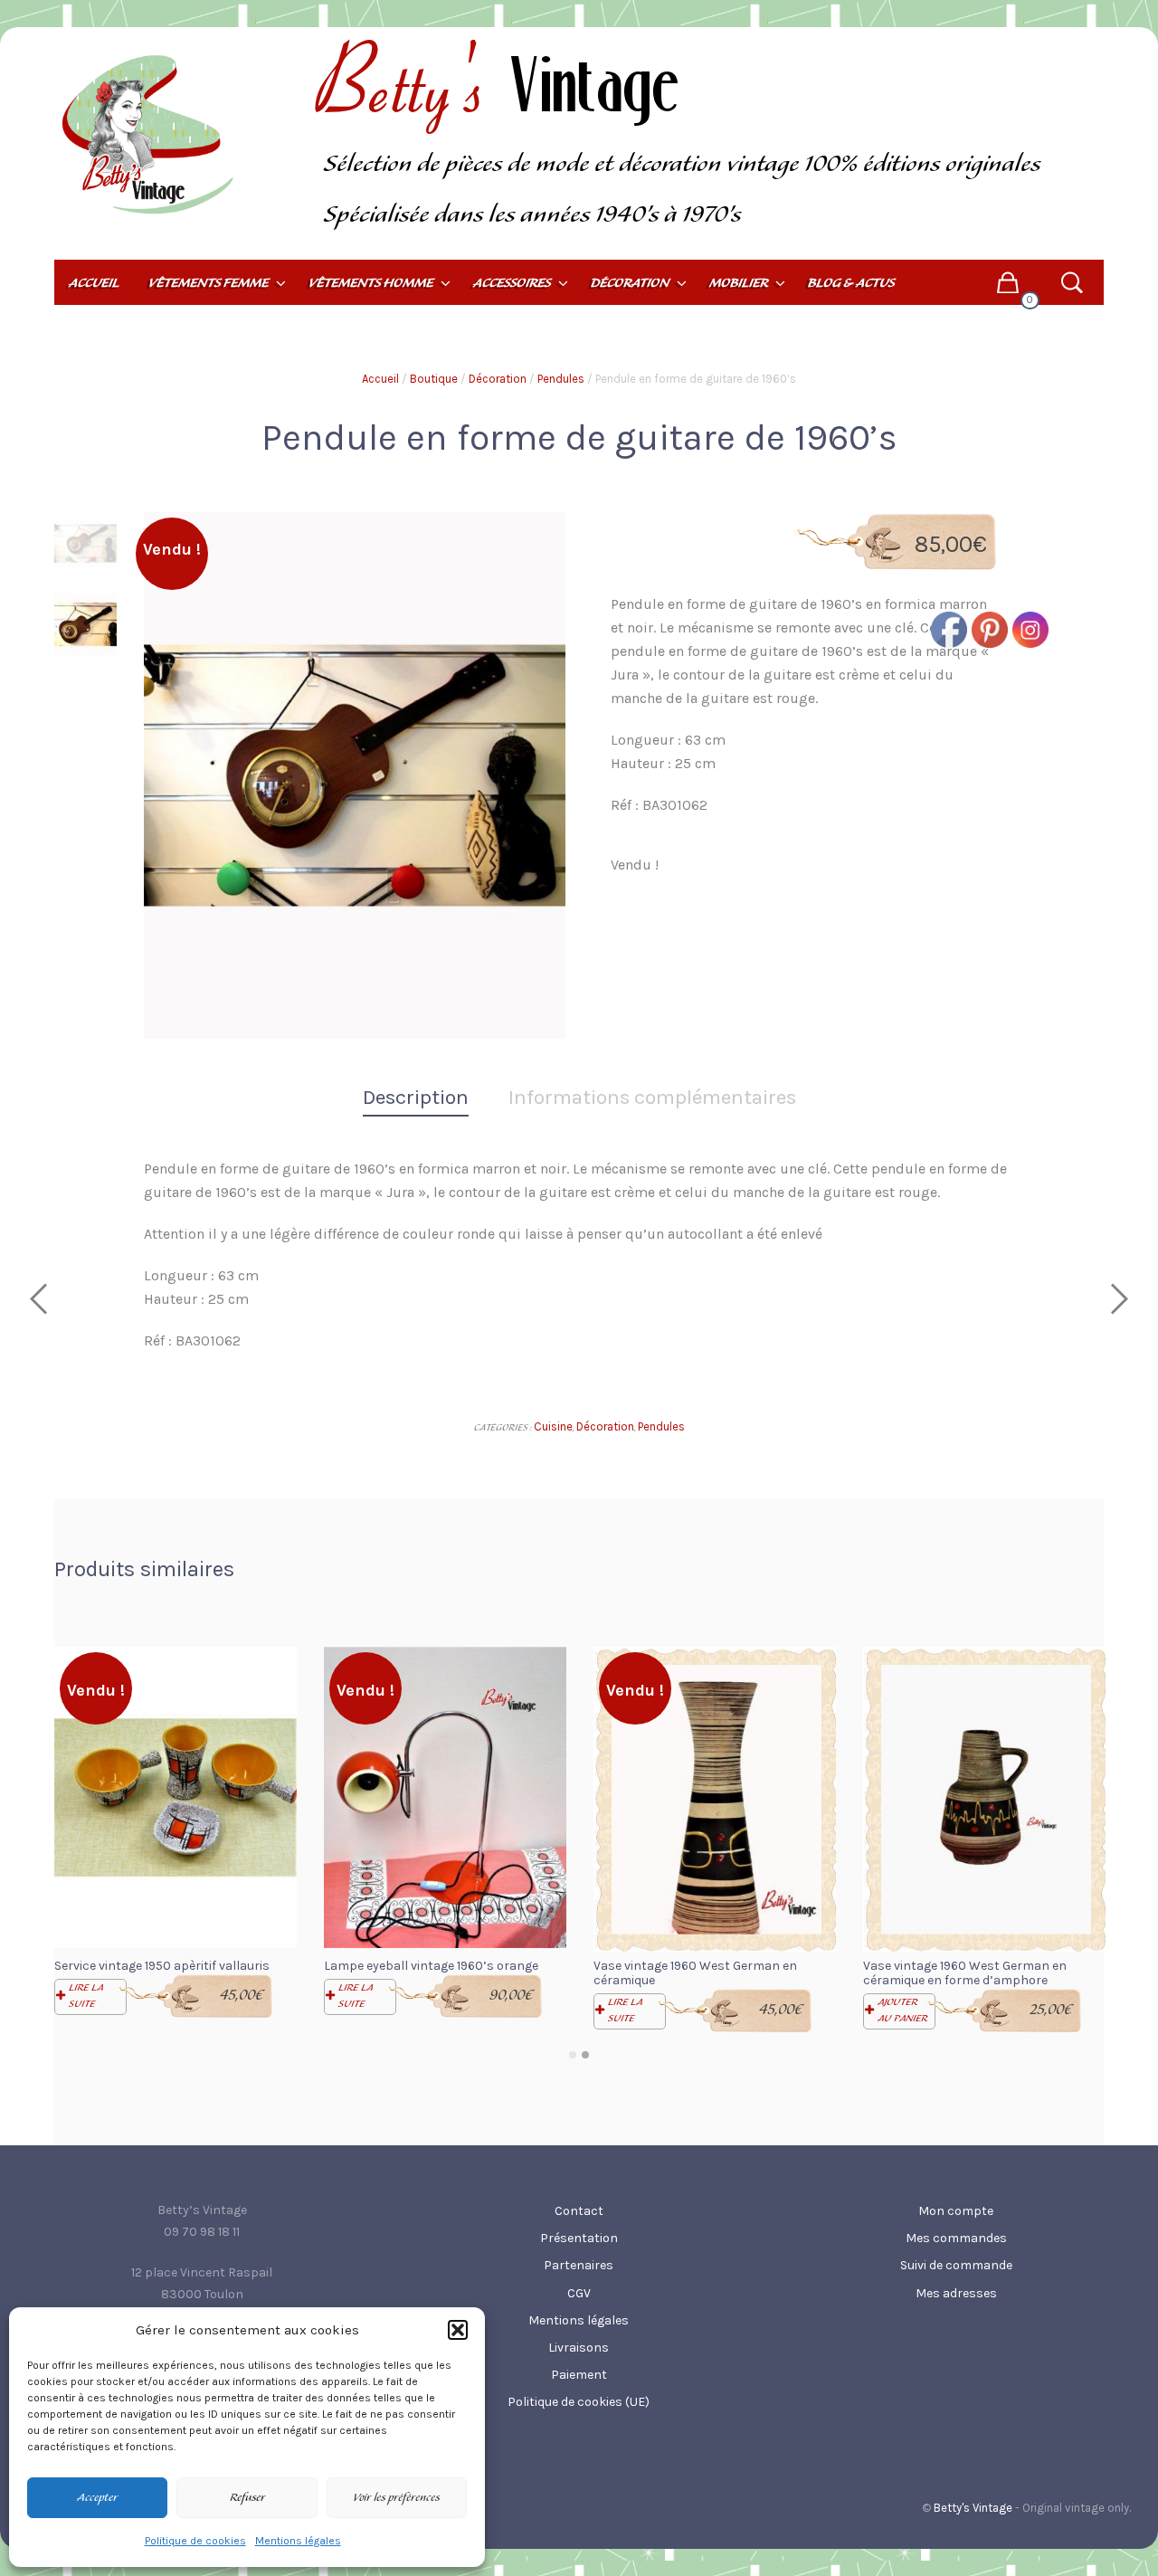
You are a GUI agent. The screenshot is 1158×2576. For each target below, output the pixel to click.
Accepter (97, 2498)
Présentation (579, 2238)
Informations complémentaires (652, 1097)
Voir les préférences (396, 2498)
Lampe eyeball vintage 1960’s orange (431, 1966)
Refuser (247, 2498)
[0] (1007, 282)
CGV (579, 2293)
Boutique (434, 379)
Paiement (579, 2375)
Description (416, 1097)
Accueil (380, 379)
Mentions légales (298, 2541)
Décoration (498, 379)
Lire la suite (86, 1996)
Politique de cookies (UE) (579, 2402)
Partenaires (579, 2265)
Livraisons (579, 2348)
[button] (458, 2330)
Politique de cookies (195, 2541)
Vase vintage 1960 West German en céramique (695, 1973)
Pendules (561, 379)
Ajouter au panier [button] (902, 2010)
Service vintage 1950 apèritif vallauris (162, 1966)
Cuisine (553, 1426)
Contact (579, 2211)
